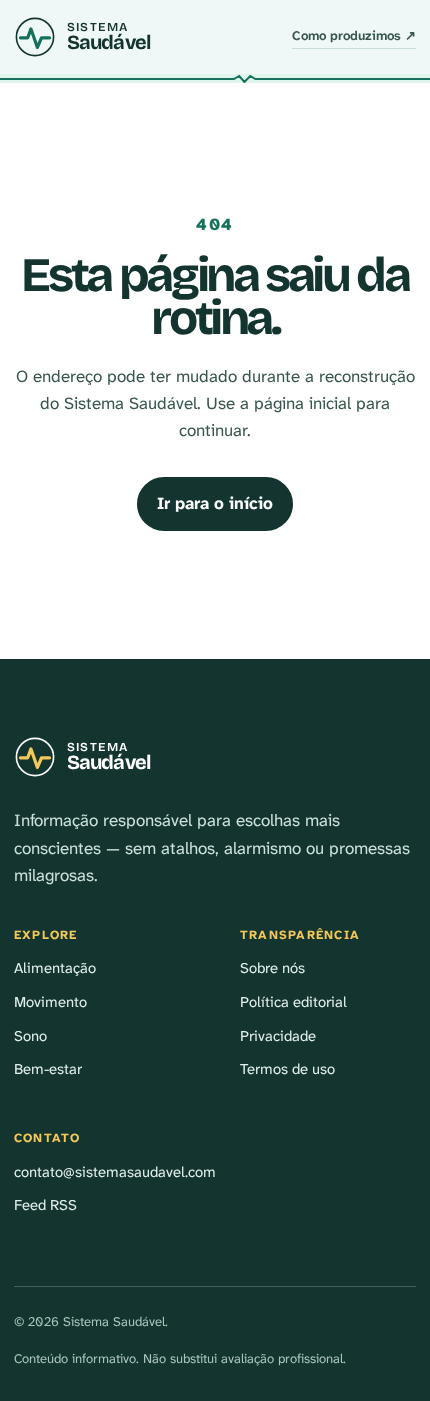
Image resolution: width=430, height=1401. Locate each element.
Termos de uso (287, 1069)
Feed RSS (45, 1205)
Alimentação (55, 968)
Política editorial (293, 1002)
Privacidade (278, 1036)
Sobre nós (272, 968)
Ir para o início (215, 503)
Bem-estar (48, 1069)
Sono (30, 1036)
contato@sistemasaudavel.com (115, 1172)
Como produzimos (354, 35)
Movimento (50, 1002)
